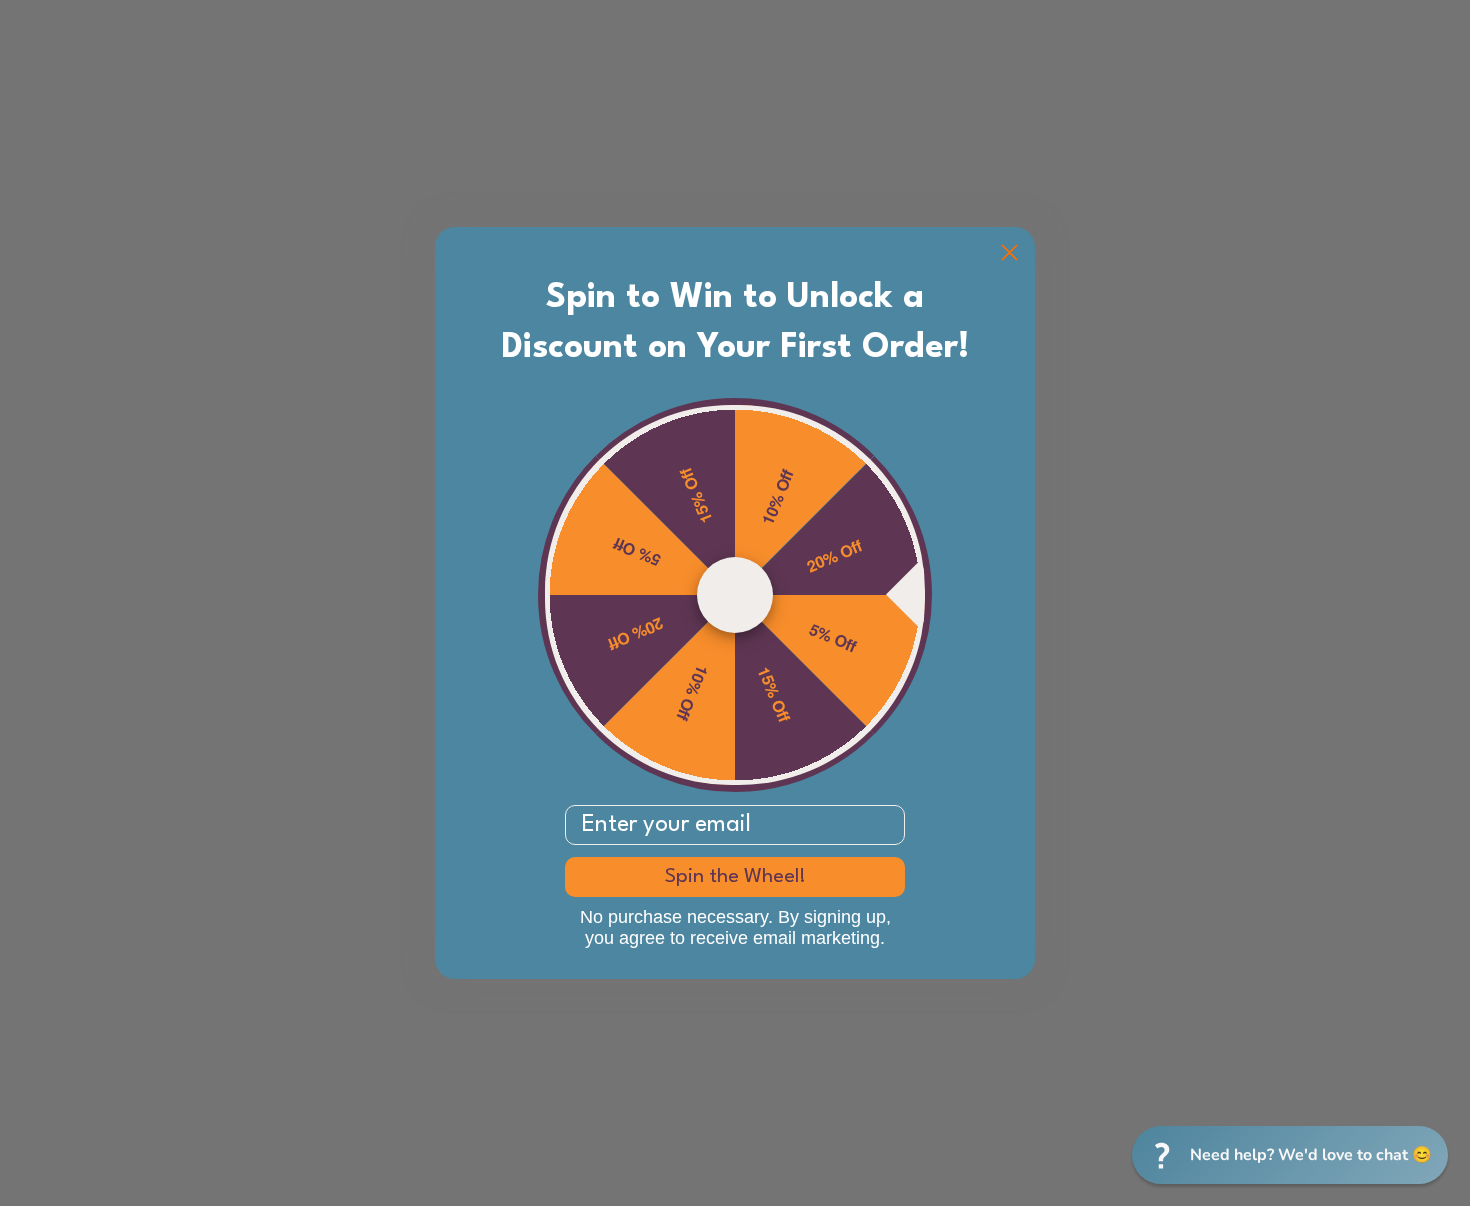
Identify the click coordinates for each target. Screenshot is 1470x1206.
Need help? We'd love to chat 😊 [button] (1311, 1155)
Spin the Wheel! (735, 877)
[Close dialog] (1009, 252)
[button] (1290, 1155)
